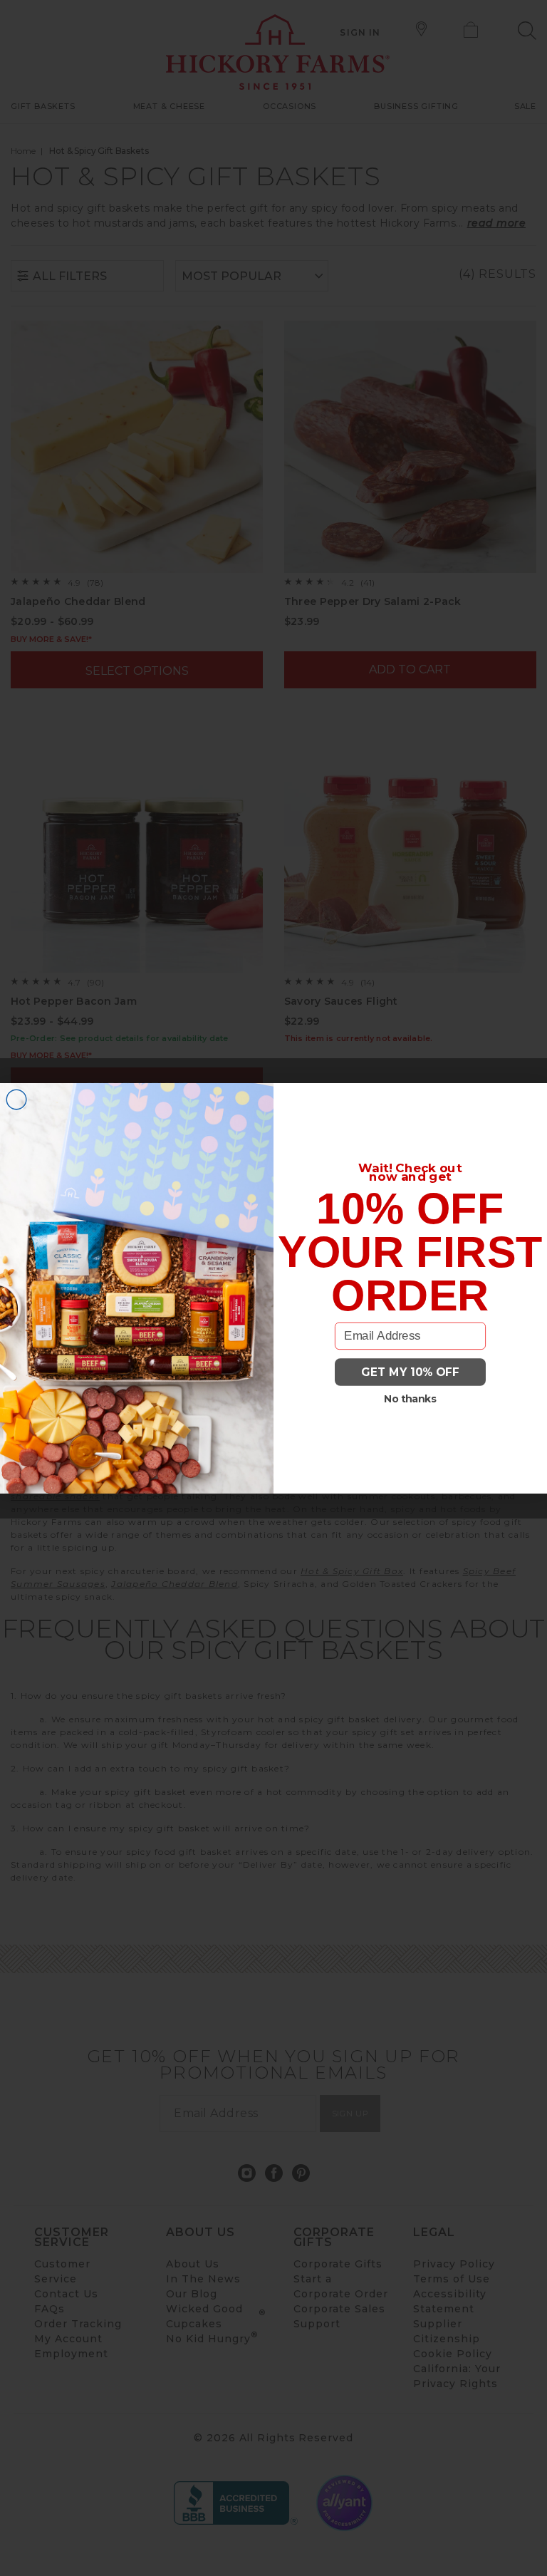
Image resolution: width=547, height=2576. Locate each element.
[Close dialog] (16, 1100)
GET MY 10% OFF (410, 1372)
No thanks (410, 1398)
